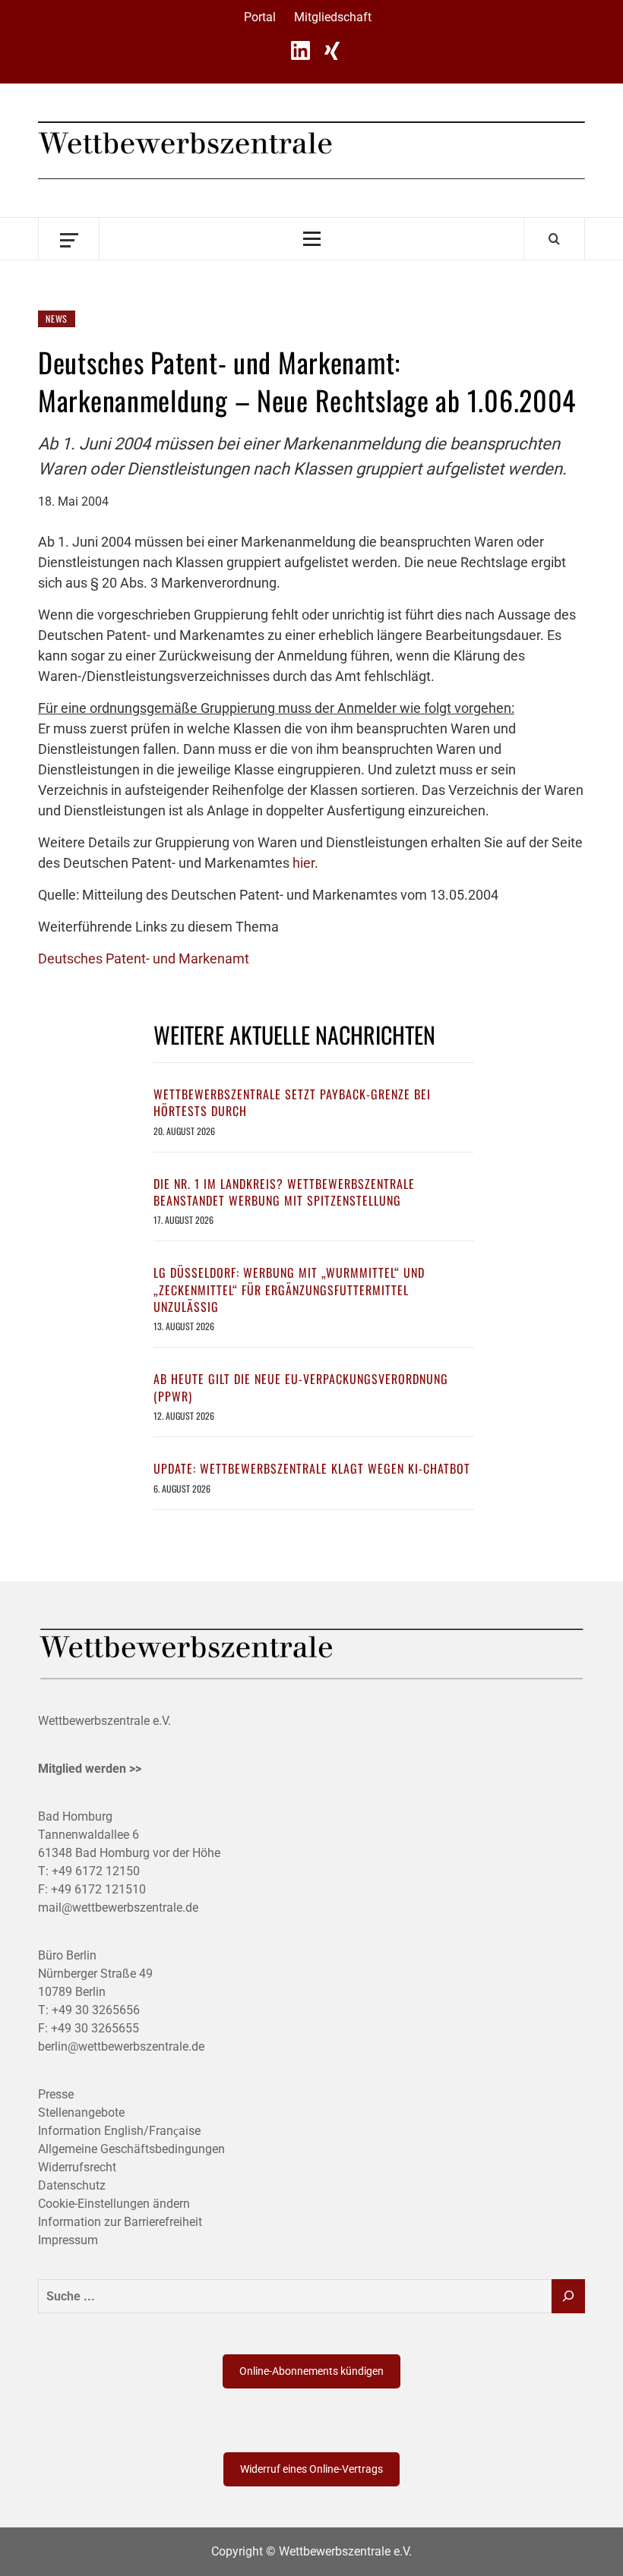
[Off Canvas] (69, 239)
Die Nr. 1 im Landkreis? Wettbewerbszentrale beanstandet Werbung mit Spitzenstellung (284, 1192)
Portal (260, 17)
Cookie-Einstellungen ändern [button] (114, 2204)
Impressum (68, 2240)
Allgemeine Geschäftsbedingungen (131, 2149)
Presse (56, 2094)
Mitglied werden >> (90, 1769)
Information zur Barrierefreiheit (120, 2222)
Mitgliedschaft (333, 17)
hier (304, 863)
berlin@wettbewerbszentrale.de (121, 2046)
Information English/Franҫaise (119, 2131)
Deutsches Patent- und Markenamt (144, 959)
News (57, 318)
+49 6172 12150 (96, 1871)
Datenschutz (72, 2185)
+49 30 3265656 (96, 2010)
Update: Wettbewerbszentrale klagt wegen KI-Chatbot (312, 1468)
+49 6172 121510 (98, 1889)
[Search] (554, 238)
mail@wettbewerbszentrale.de (118, 1908)
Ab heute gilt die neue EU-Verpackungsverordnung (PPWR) (301, 1387)
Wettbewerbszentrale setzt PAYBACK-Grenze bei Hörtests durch (292, 1102)
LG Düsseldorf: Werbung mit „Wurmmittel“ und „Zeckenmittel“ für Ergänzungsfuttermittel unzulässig (289, 1290)
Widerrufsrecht (77, 2167)
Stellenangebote (81, 2113)
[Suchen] (568, 2296)
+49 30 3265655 (95, 2028)
